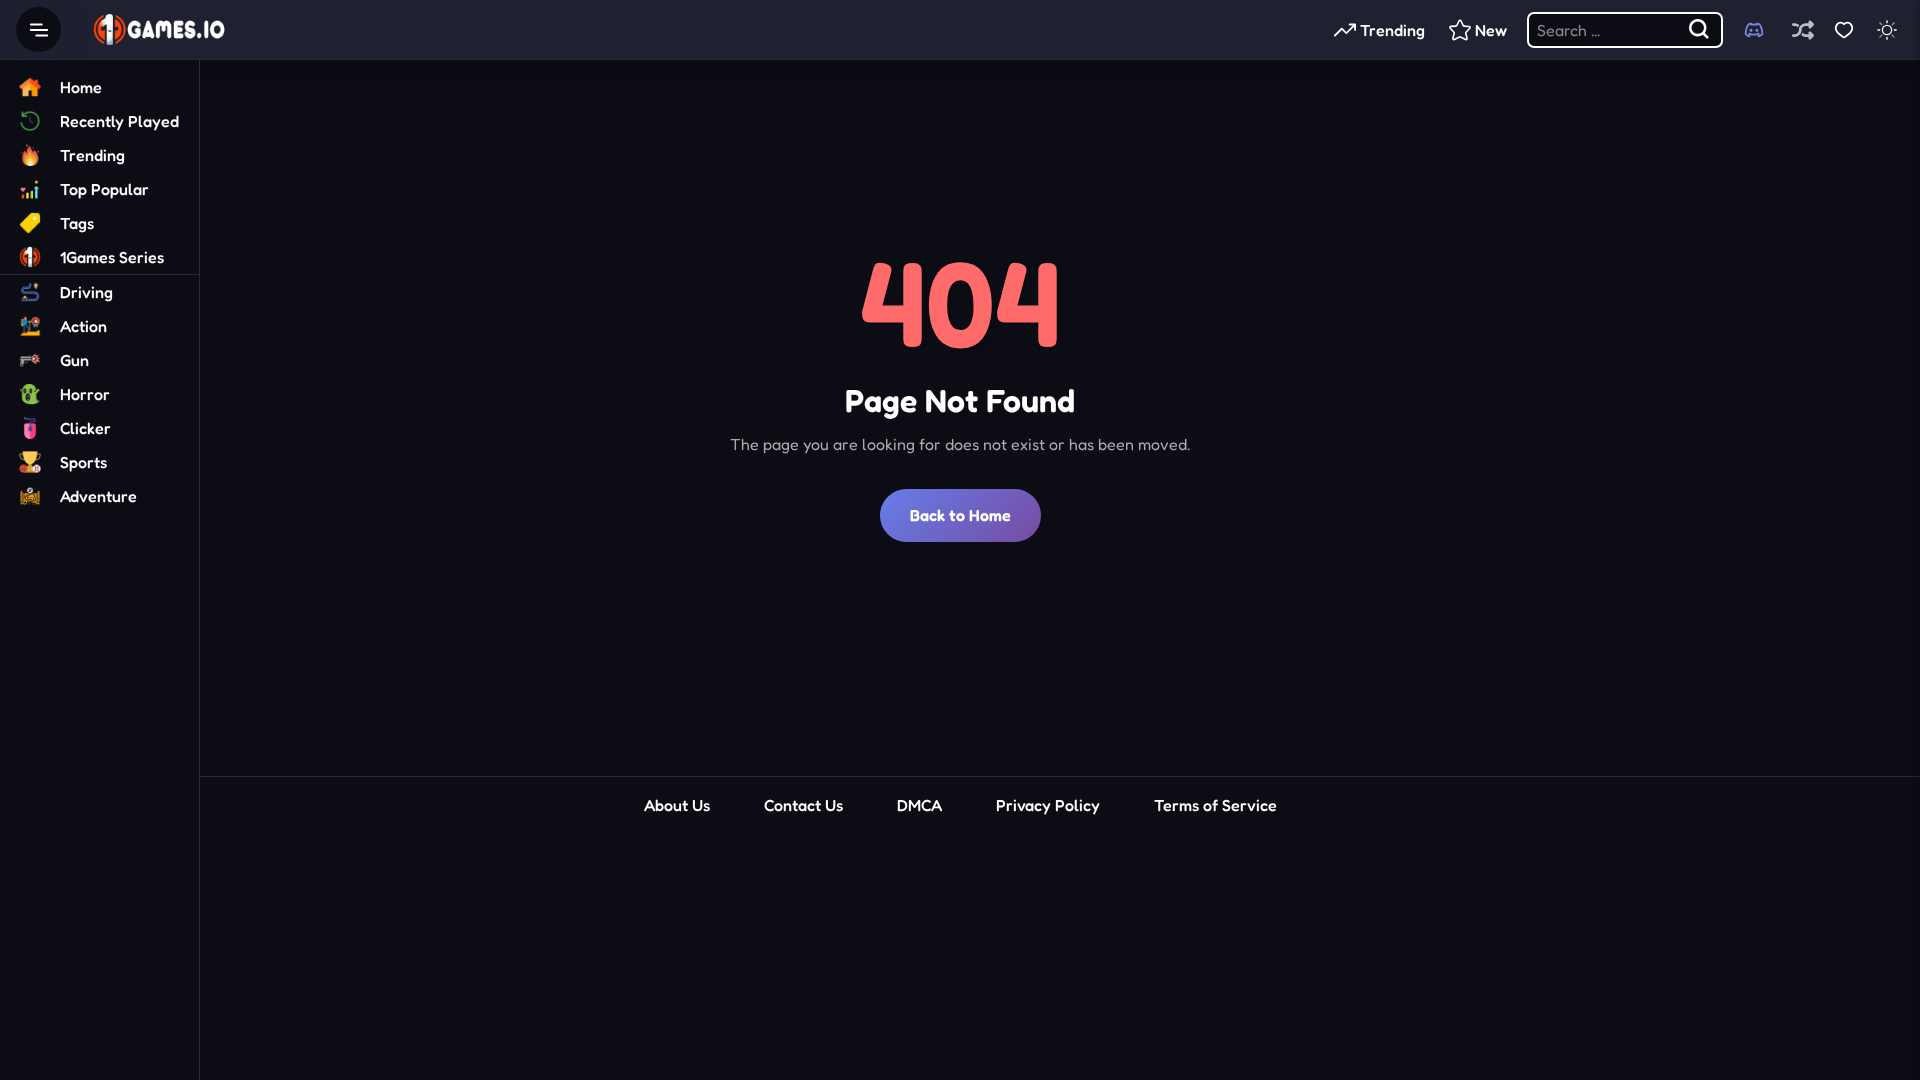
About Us (677, 805)
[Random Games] (1802, 29)
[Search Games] (1700, 30)
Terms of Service (1215, 805)
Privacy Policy (1048, 805)
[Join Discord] (1754, 30)
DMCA (919, 805)
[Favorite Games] (1843, 29)
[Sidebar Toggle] (38, 29)
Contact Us (803, 805)
